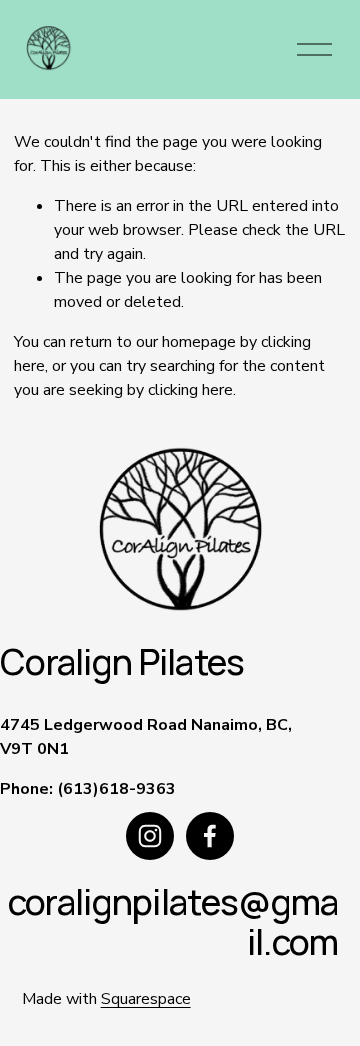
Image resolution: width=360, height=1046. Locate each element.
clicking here (190, 390)
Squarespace (146, 999)
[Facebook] (210, 836)
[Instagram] (150, 836)
